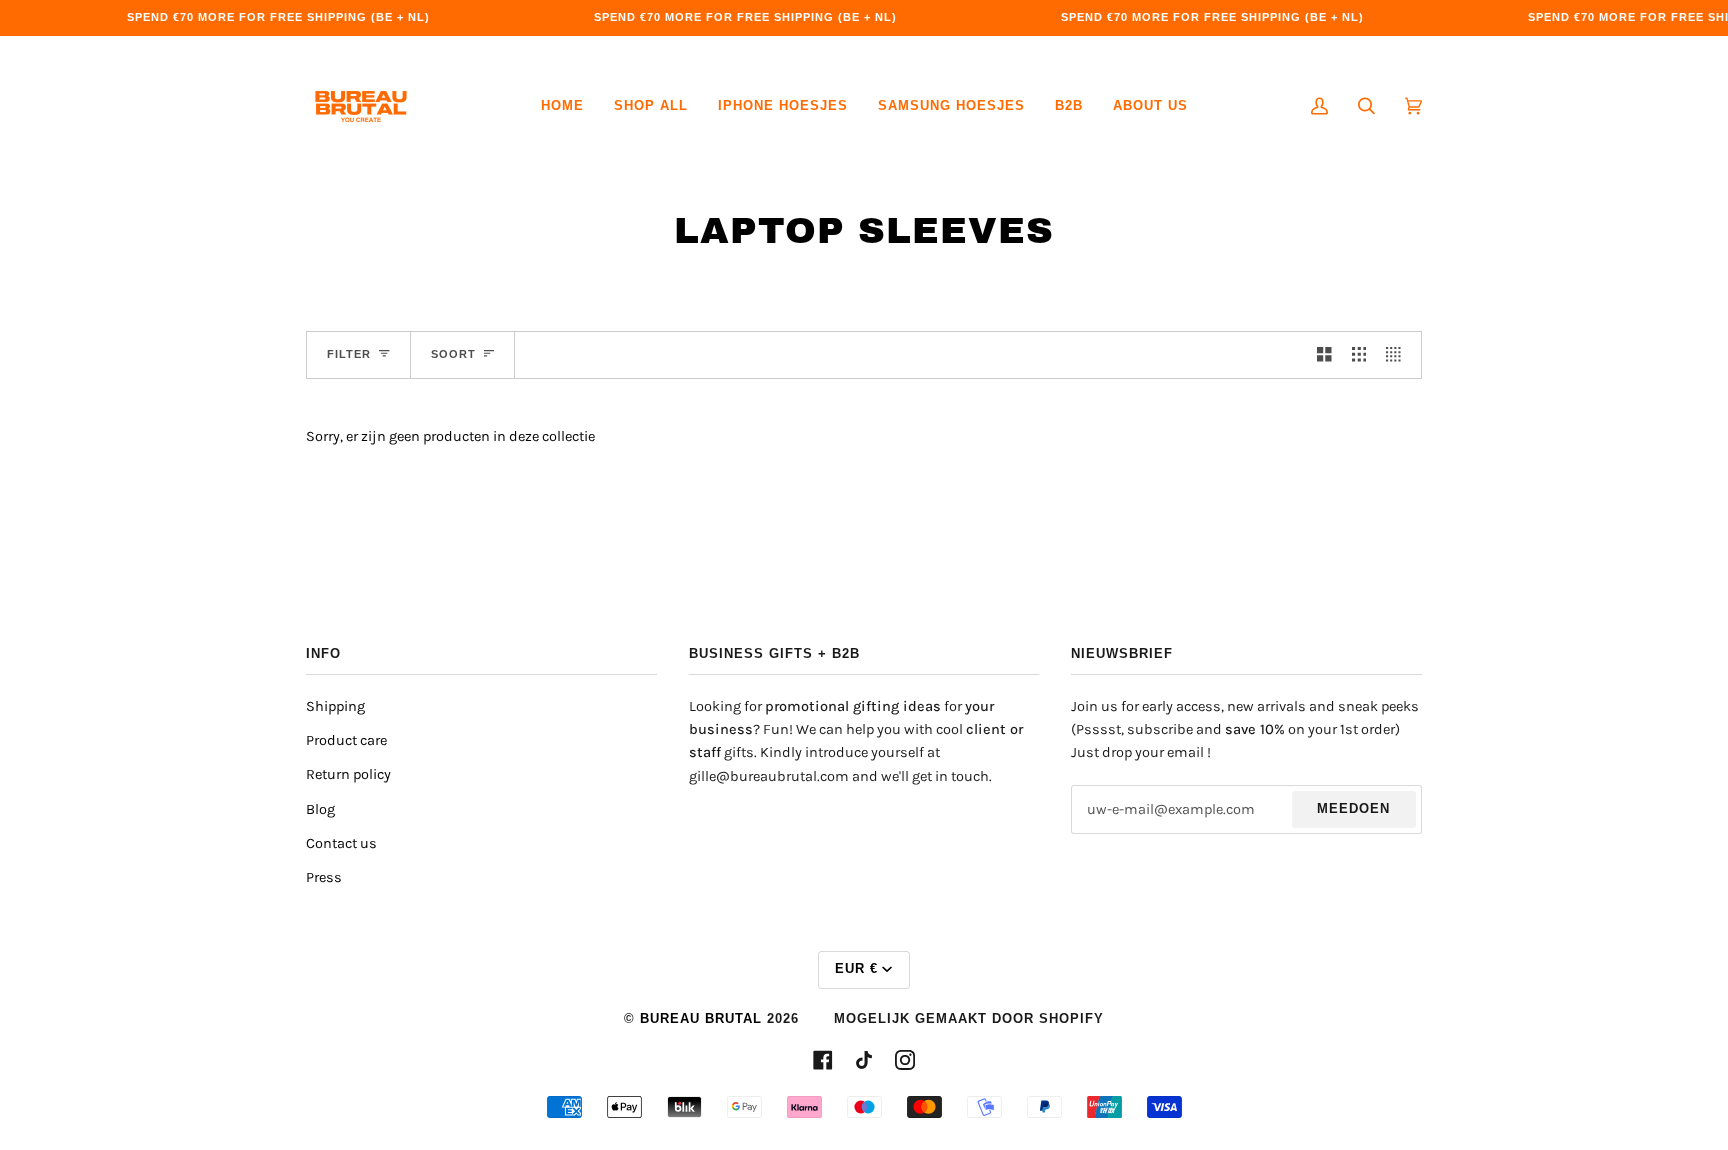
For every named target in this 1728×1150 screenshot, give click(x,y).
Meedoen (1353, 809)
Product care (346, 740)
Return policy (348, 774)
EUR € (856, 969)
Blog (320, 809)
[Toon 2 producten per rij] (1324, 355)
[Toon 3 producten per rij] (1359, 355)
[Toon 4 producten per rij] (1398, 355)
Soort (453, 354)
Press (324, 877)
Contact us (341, 843)
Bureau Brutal (701, 1019)
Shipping (335, 706)
